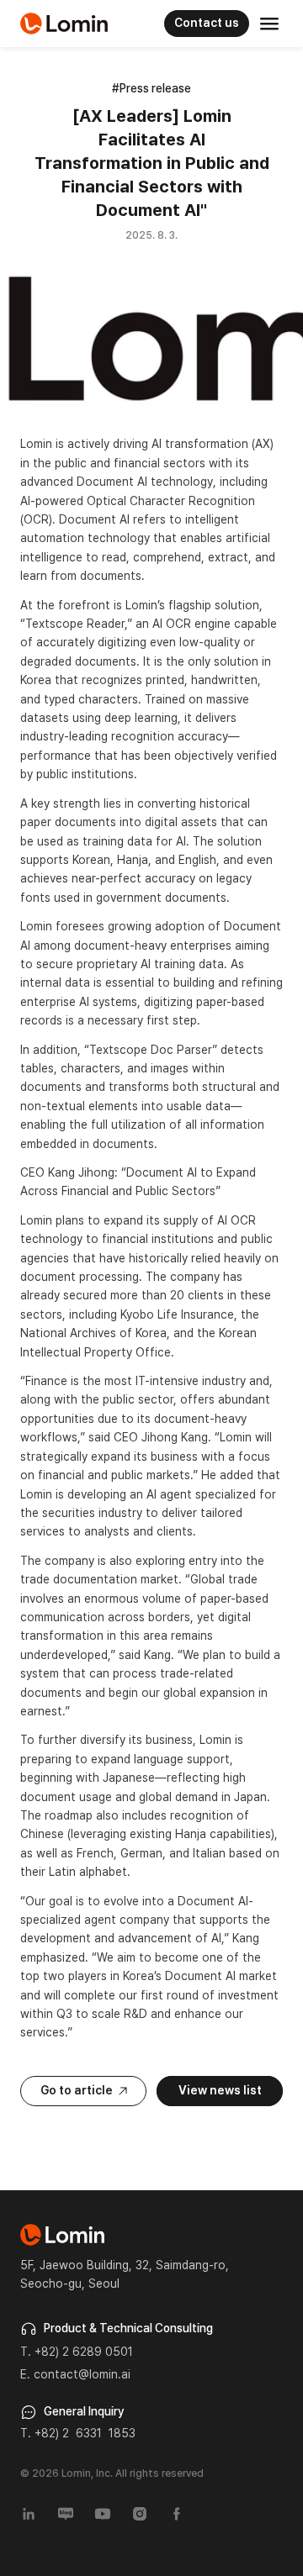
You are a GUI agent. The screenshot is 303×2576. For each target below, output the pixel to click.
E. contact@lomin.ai (75, 2374)
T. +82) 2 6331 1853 (78, 2433)
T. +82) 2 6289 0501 (77, 2352)
